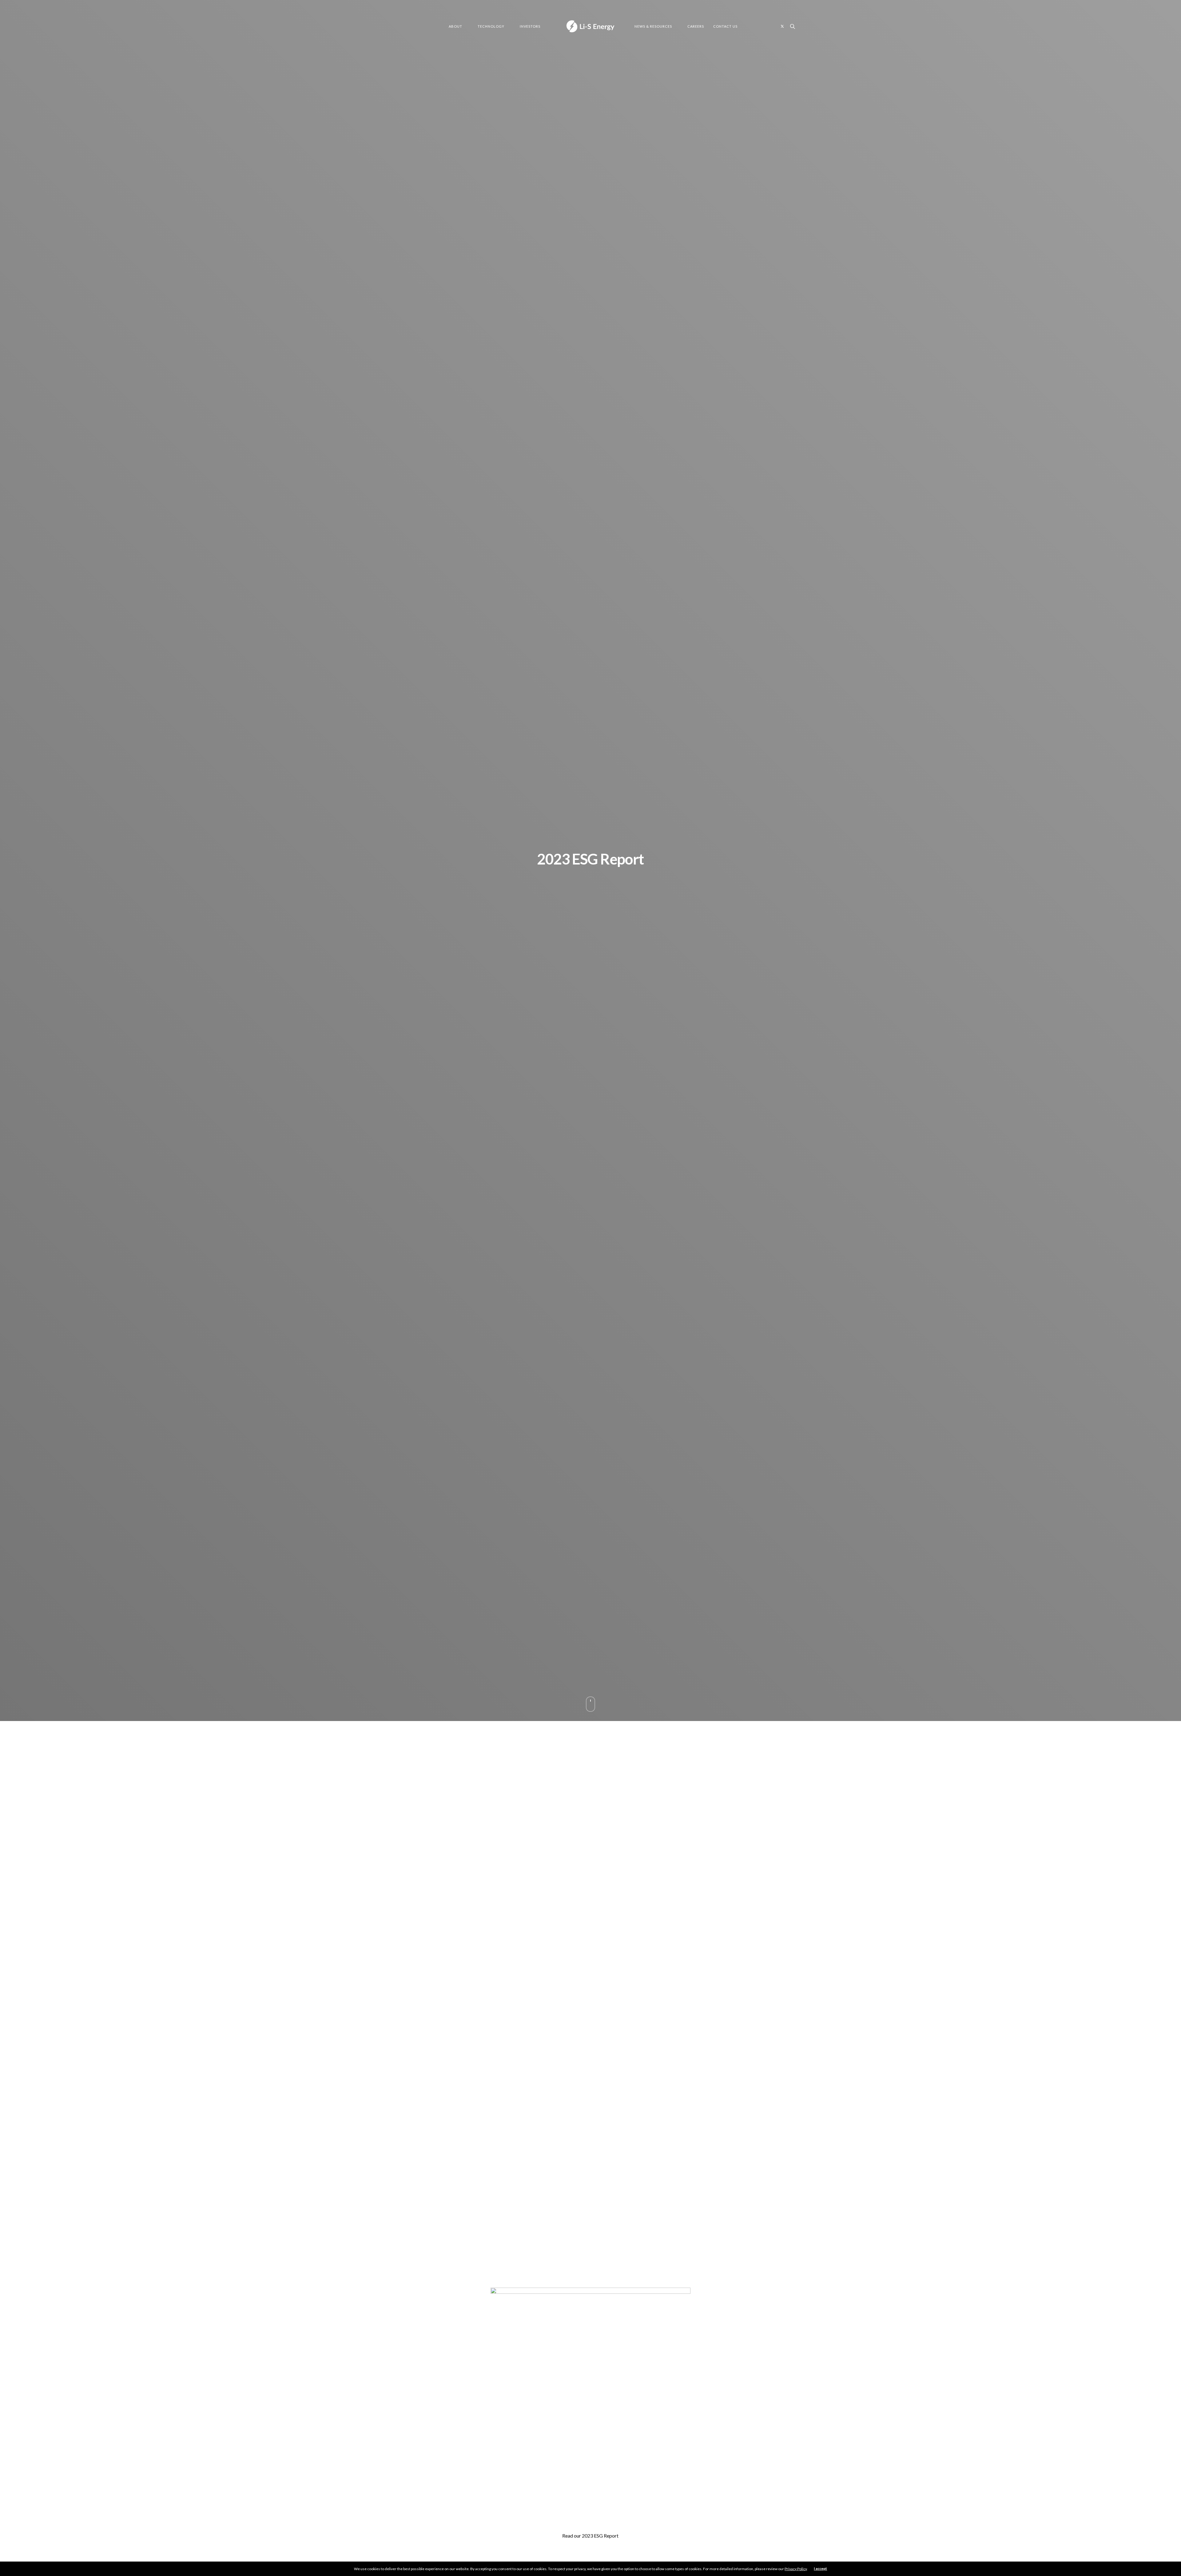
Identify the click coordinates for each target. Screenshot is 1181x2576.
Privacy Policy (796, 2569)
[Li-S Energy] (591, 26)
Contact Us (725, 26)
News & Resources (653, 26)
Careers (696, 26)
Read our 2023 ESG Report (590, 2536)
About (455, 26)
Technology (491, 26)
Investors (530, 26)
